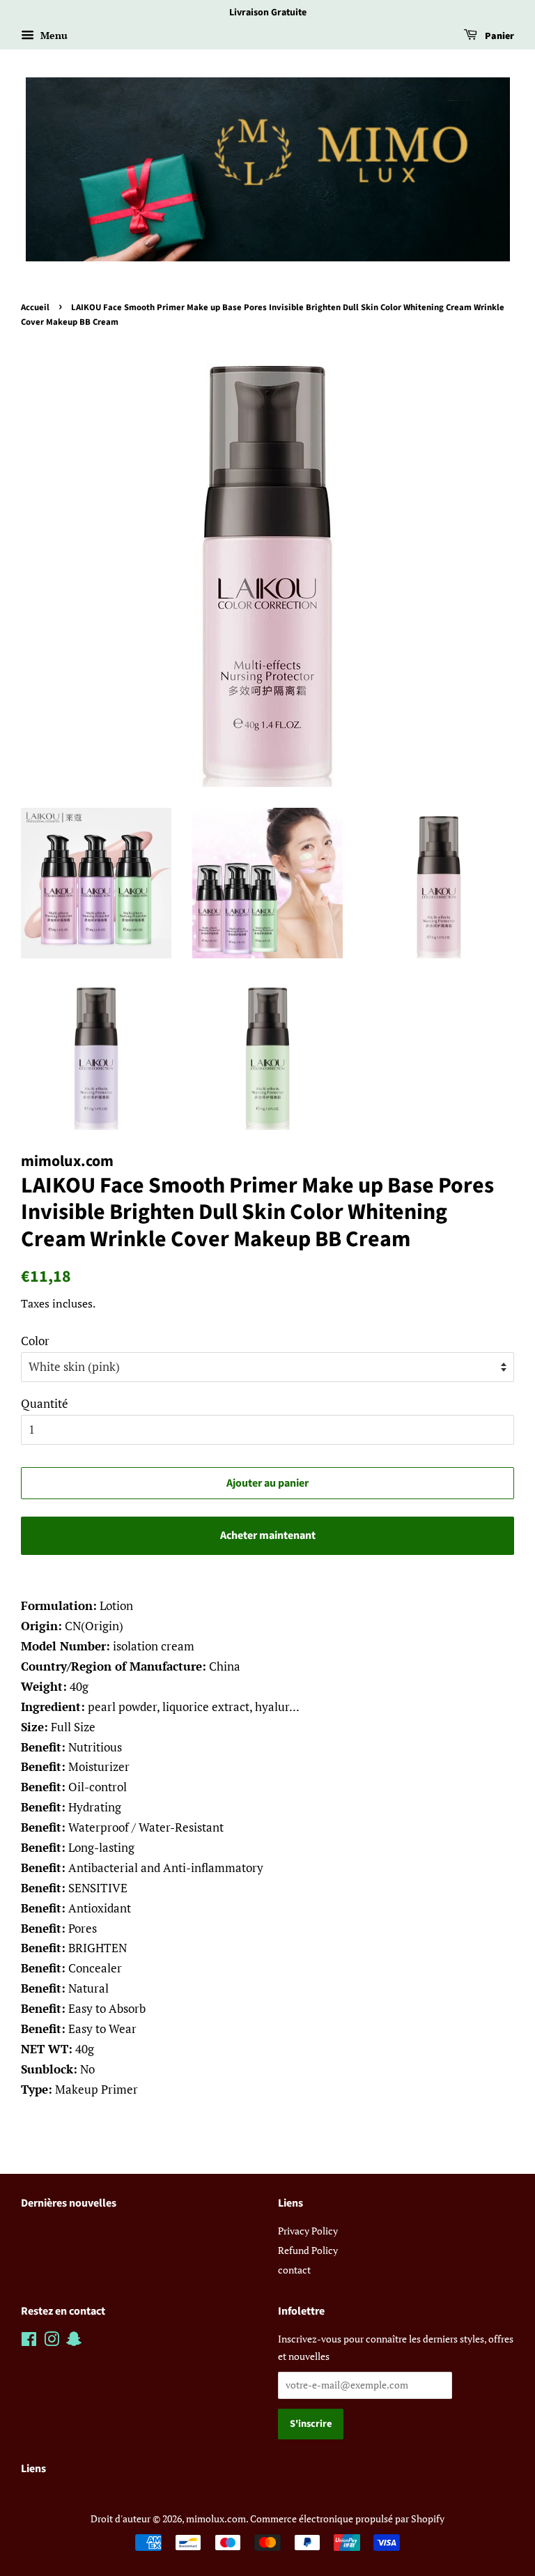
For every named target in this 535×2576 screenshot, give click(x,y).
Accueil (35, 307)
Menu (53, 35)
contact (294, 2270)
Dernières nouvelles (69, 2203)
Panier (498, 36)
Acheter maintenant (268, 1535)
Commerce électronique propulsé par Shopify (347, 2518)
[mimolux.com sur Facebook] (29, 2341)
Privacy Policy (308, 2231)
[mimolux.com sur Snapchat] (74, 2341)
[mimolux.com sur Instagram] (52, 2341)
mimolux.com (216, 2518)
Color (35, 1341)
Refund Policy (308, 2250)
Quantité (45, 1403)
